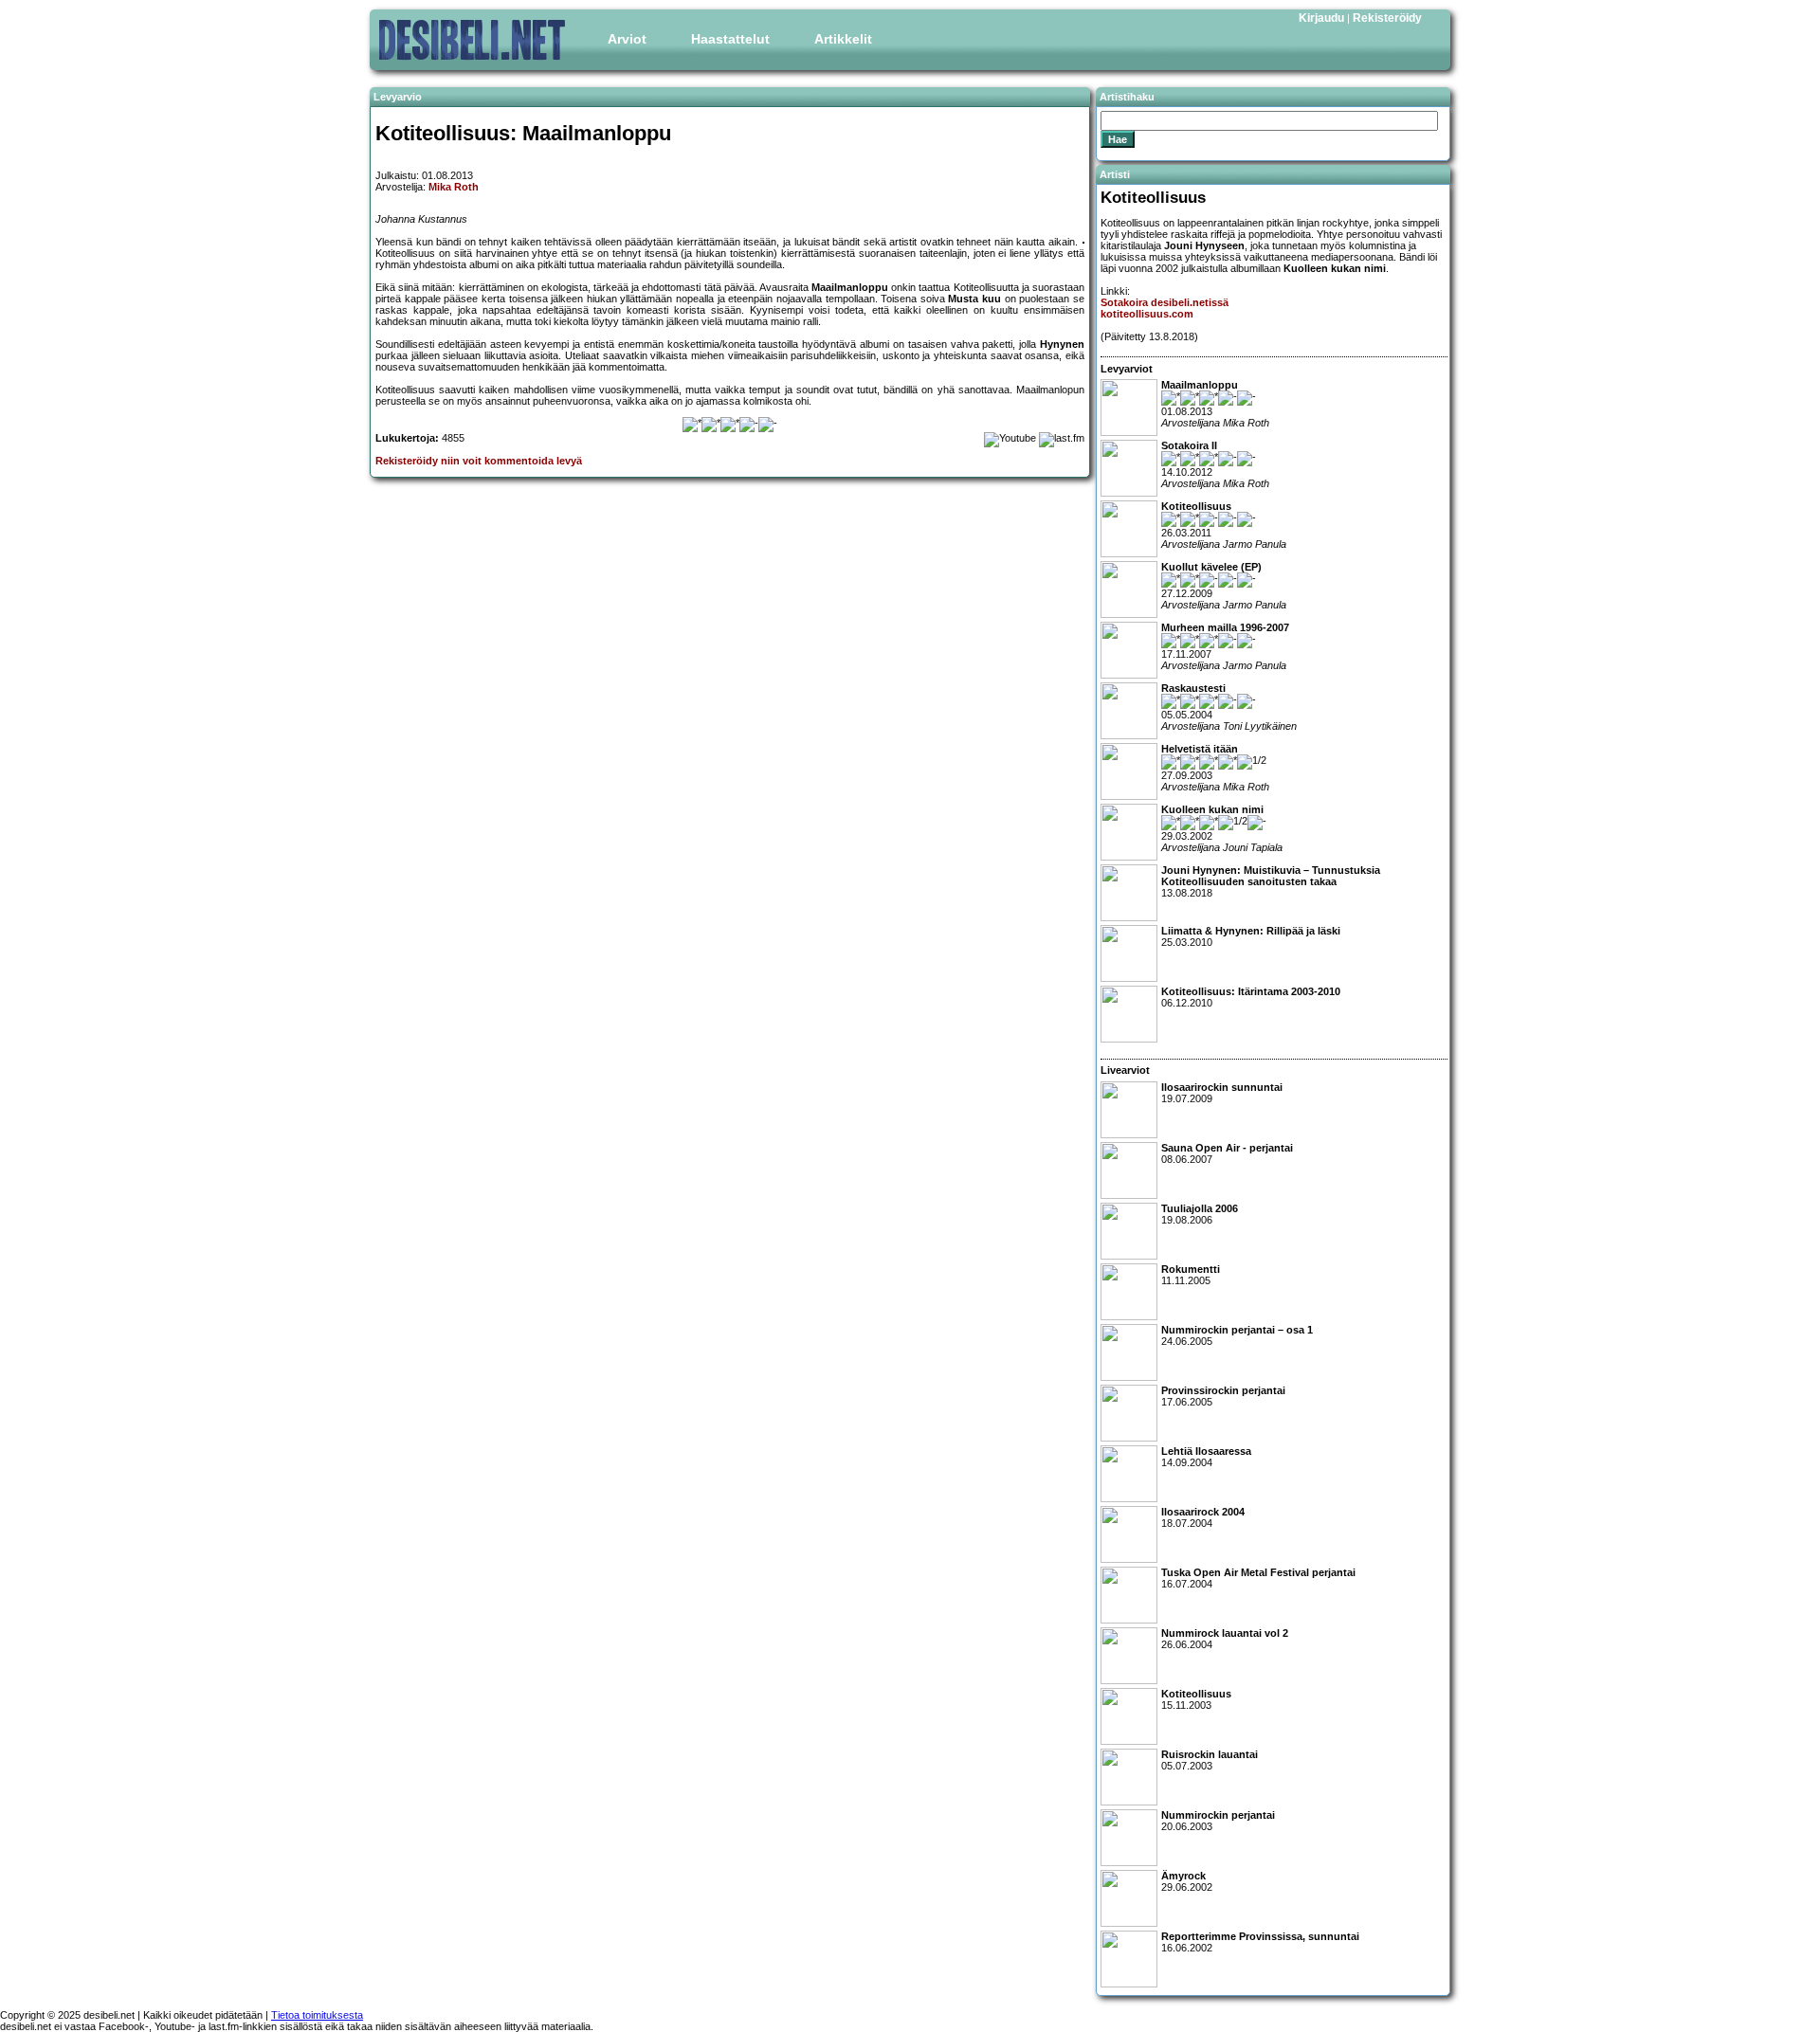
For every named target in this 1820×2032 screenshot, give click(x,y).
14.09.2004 (1206, 1457)
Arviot (627, 39)
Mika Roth (454, 187)
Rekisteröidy (1387, 18)
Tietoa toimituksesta (317, 2015)
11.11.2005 (1191, 1275)
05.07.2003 (1210, 1760)
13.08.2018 (1271, 881)
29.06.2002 (1187, 1881)
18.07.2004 (1203, 1517)
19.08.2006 (1200, 1214)
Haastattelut (730, 39)
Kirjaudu (1321, 18)
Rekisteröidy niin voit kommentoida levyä (479, 461)
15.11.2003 (1196, 1699)
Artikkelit (843, 39)
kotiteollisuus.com (1147, 314)
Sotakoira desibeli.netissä (1165, 302)
